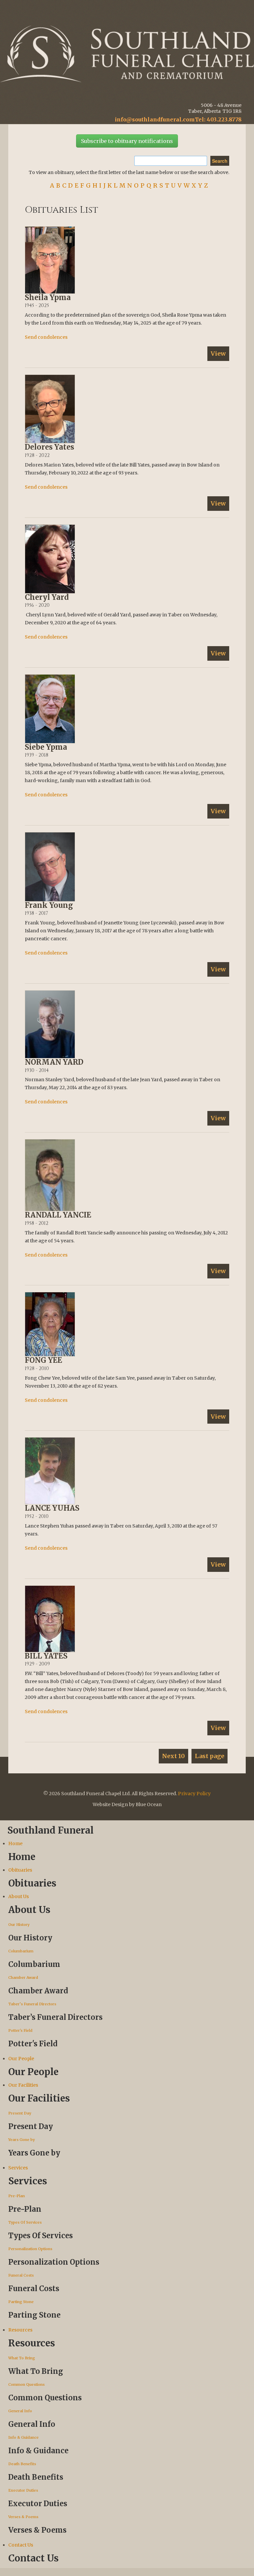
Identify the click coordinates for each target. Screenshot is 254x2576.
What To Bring (22, 2358)
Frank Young (49, 905)
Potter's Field (20, 2030)
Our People (21, 2059)
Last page (210, 1756)
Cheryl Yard (47, 597)
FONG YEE (43, 1360)
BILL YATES (46, 1656)
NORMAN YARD (54, 1062)
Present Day (20, 2113)
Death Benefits (22, 2464)
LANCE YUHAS (52, 1508)
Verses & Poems (23, 2517)
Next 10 (173, 1756)
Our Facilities (23, 2085)
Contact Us (21, 2545)
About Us (19, 1896)
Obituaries (20, 1870)
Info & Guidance (23, 2437)
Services (18, 2168)
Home (15, 1843)
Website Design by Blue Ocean (127, 1804)
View (218, 354)
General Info (20, 2411)
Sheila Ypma (48, 297)
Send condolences (46, 337)
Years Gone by (21, 2140)
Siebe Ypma (46, 747)
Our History (19, 1925)
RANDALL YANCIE (58, 1215)
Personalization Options (30, 2249)
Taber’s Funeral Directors (32, 2004)
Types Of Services (25, 2222)
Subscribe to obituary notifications (127, 141)
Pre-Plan (17, 2196)
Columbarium (21, 1951)
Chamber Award (23, 1977)
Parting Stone (21, 2302)
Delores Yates (49, 447)
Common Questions (26, 2384)
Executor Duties (23, 2490)
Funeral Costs (21, 2275)
